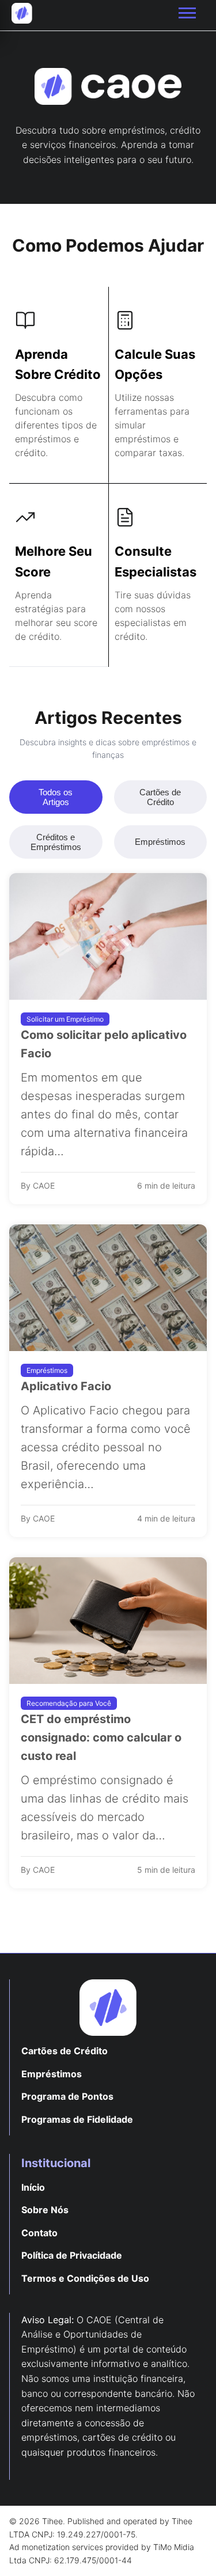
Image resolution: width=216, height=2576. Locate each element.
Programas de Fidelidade (77, 2119)
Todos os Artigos (56, 797)
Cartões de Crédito (160, 797)
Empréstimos (160, 842)
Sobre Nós (45, 2210)
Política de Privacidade (72, 2255)
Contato (39, 2233)
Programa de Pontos (67, 2096)
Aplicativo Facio (66, 1386)
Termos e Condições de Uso (85, 2278)
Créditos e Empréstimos (56, 842)
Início (33, 2187)
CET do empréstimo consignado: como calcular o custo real (101, 1737)
